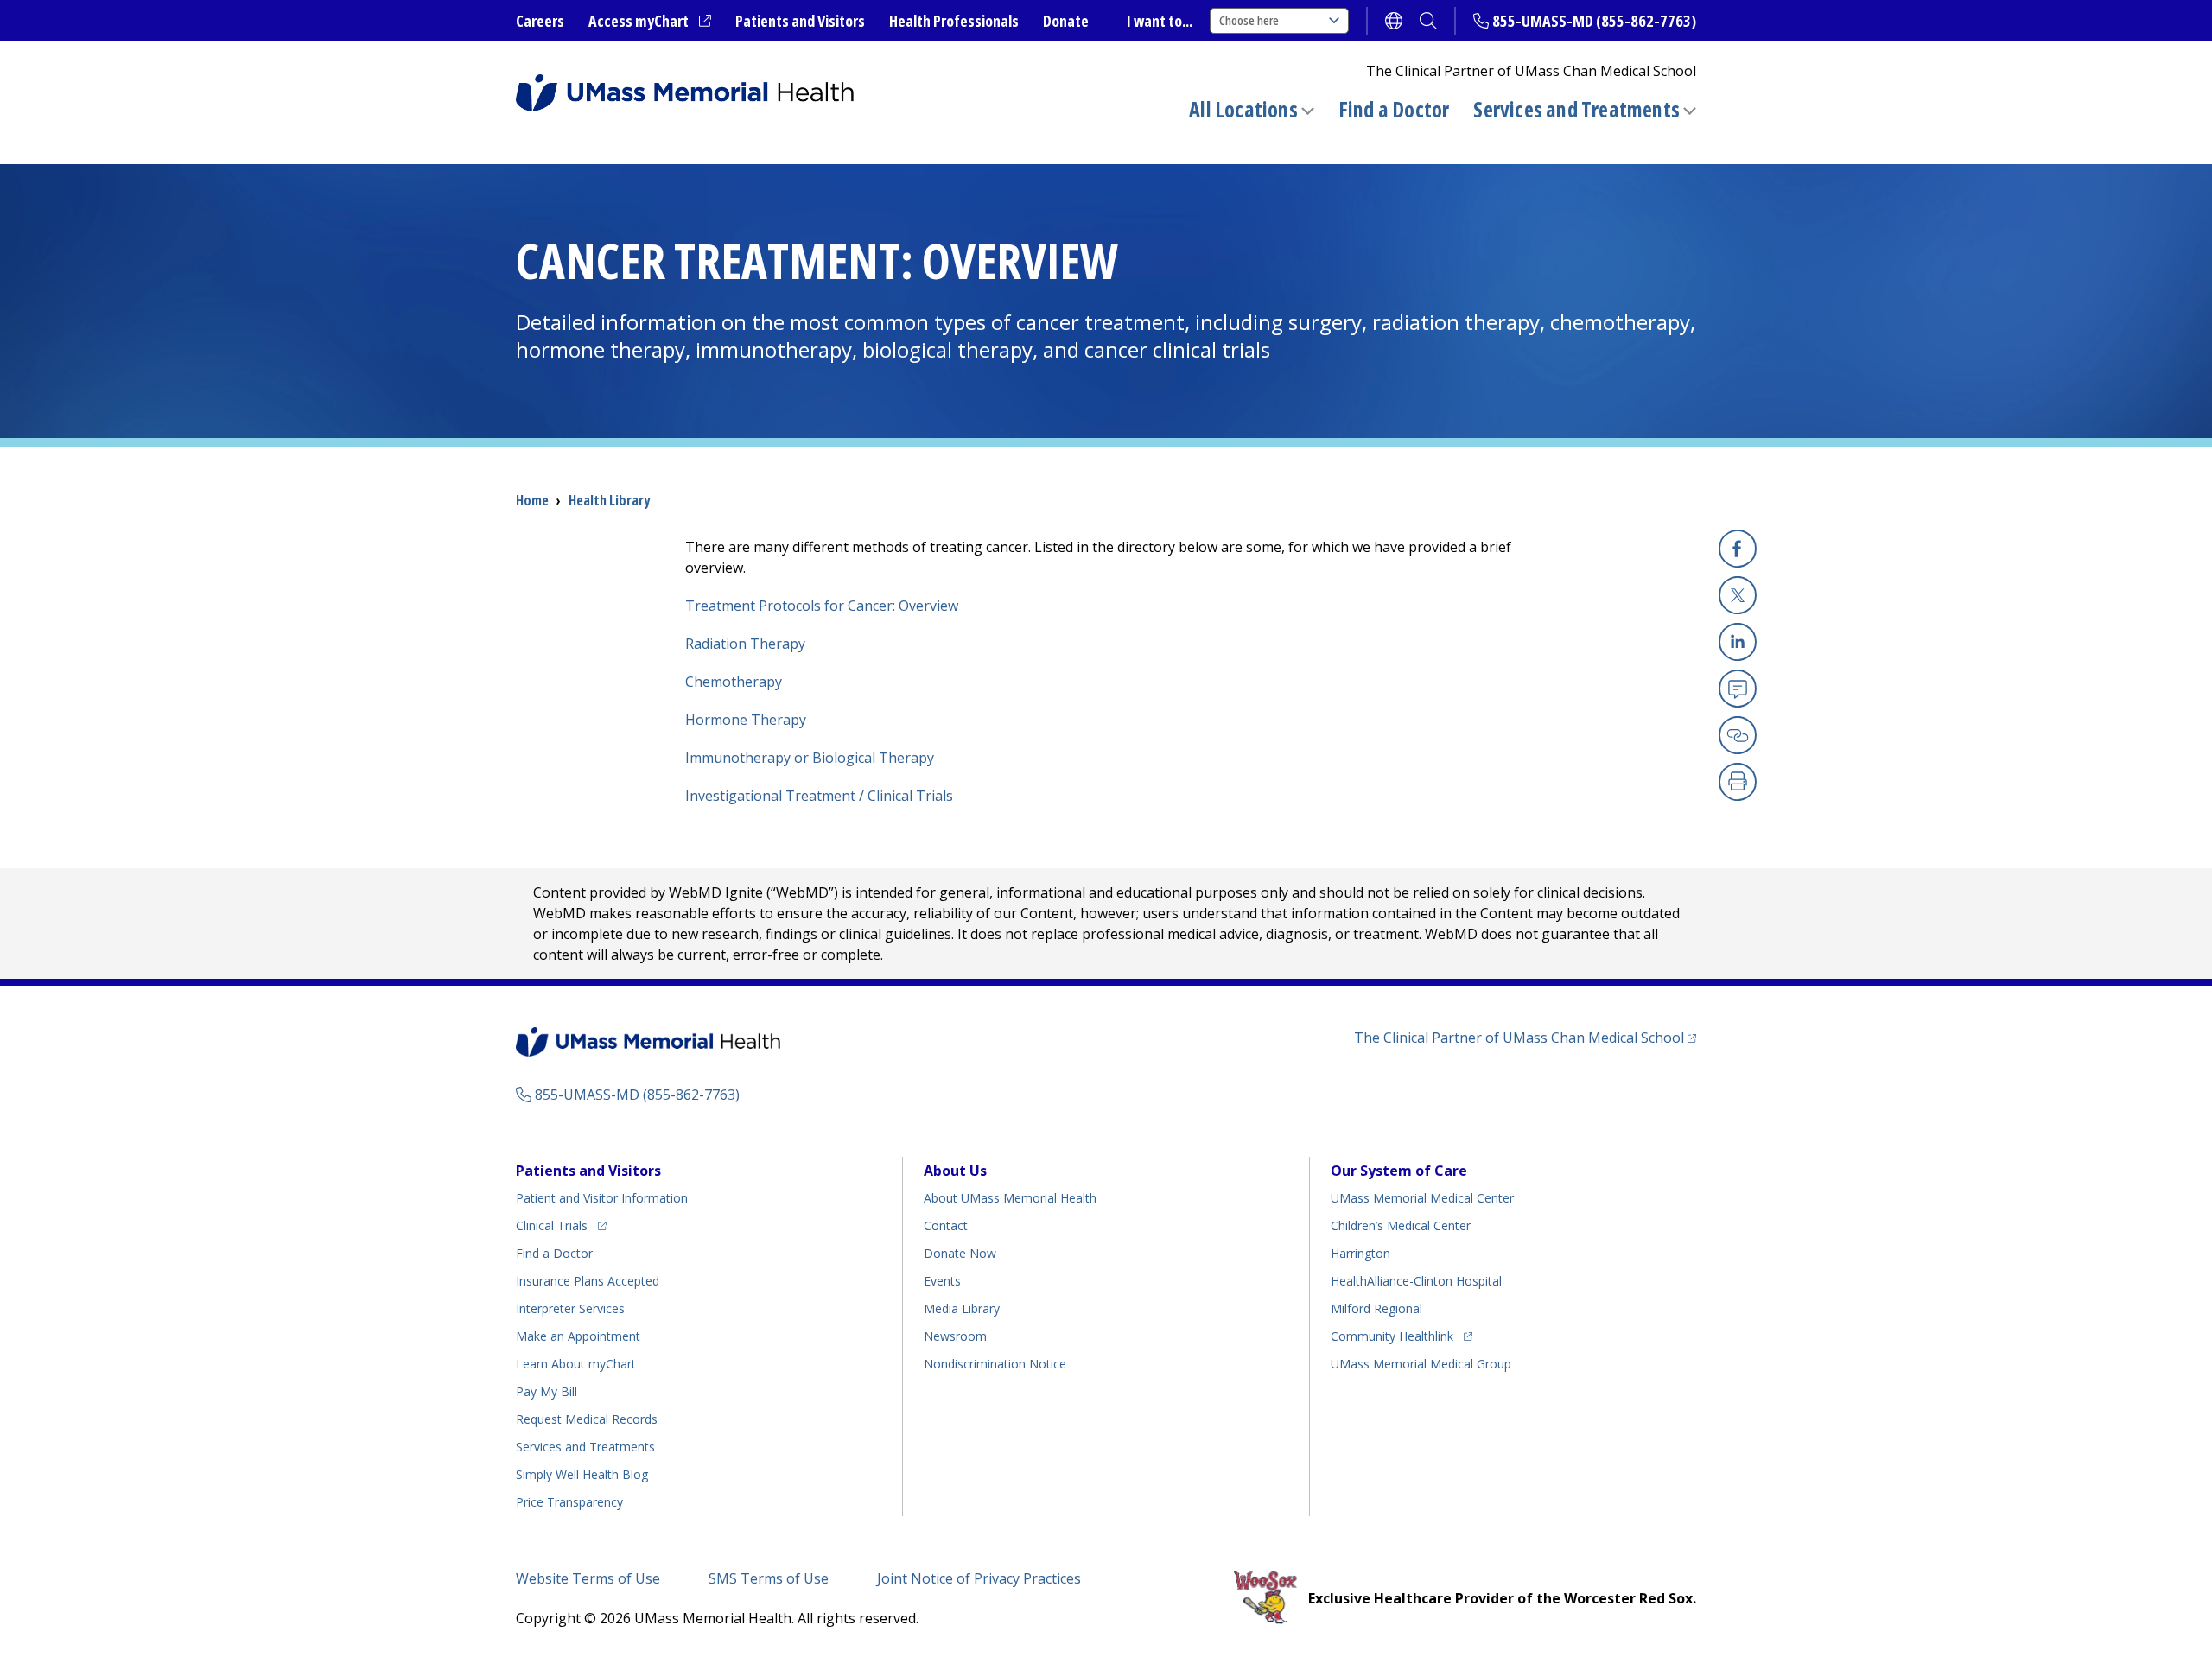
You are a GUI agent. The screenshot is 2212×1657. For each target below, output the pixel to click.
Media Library (962, 1308)
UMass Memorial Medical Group (1421, 1364)
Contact (946, 1225)
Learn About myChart (576, 1364)
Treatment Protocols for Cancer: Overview (822, 606)
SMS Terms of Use (769, 1578)
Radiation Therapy (745, 644)
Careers (540, 21)
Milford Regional (1376, 1308)
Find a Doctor (1394, 110)
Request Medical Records (587, 1419)
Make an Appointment (578, 1336)
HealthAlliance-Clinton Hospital (1416, 1281)
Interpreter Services (570, 1308)
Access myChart (650, 22)
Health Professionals (954, 21)
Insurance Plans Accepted (588, 1281)
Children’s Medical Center (1401, 1225)
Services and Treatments (1576, 109)
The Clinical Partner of (1525, 1037)
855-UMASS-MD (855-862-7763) (1594, 21)
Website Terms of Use (588, 1578)
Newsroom (955, 1336)
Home (532, 500)
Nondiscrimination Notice (995, 1364)
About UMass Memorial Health (1010, 1198)
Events (942, 1281)
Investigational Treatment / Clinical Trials (819, 796)
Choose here (1249, 20)
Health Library (609, 500)
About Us (955, 1171)
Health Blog (582, 1474)
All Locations (1243, 109)
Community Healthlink (1392, 1336)
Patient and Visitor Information (602, 1198)
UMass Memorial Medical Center (1422, 1198)
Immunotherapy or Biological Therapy (810, 758)
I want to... (1160, 21)
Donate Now (960, 1253)
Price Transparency (569, 1502)
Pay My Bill (547, 1391)
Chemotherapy (734, 682)
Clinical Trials (561, 1225)
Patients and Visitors (800, 21)
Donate (1066, 21)
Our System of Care (1399, 1171)
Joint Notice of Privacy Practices (979, 1578)
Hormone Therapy (746, 720)
